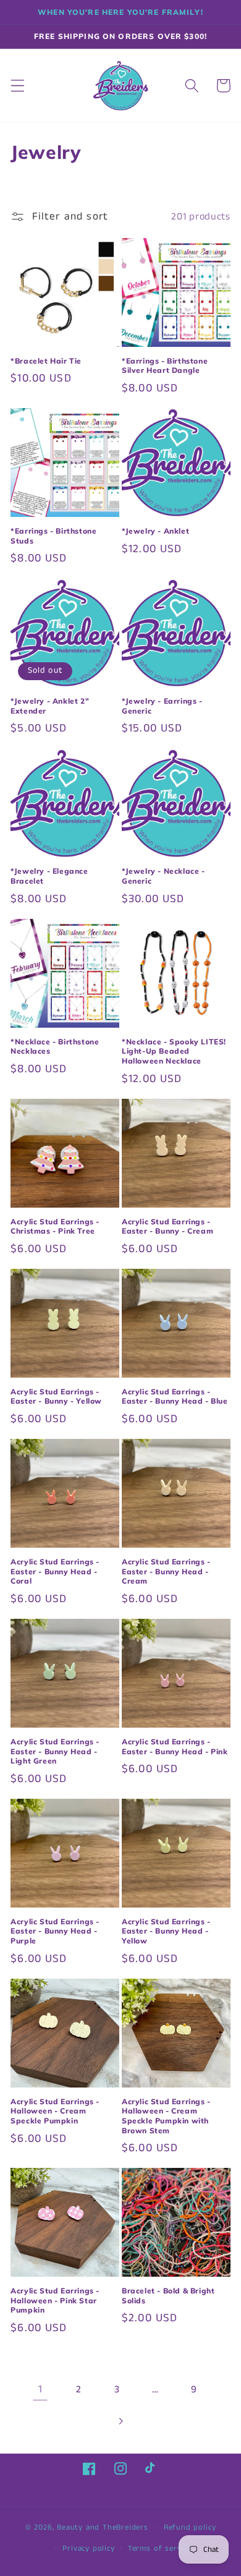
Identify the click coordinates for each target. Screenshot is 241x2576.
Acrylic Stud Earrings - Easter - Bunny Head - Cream (166, 1571)
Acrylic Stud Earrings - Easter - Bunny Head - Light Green (55, 1751)
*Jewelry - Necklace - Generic (163, 876)
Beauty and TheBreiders (103, 2527)
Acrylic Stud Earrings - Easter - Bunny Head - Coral (55, 1571)
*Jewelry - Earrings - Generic (162, 706)
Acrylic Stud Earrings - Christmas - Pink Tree (55, 1226)
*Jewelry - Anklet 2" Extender (50, 706)
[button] (18, 86)
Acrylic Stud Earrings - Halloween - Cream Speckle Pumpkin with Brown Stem (166, 2116)
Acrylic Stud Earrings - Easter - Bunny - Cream (167, 1226)
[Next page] (121, 2421)
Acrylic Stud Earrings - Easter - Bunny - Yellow (56, 1397)
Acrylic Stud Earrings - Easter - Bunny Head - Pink (175, 1746)
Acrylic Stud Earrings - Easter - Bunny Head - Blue (175, 1397)
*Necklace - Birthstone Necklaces (55, 1047)
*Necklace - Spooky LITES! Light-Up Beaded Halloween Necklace (174, 1051)
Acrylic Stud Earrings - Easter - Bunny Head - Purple (55, 1931)
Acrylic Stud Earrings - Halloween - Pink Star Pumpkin (55, 2300)
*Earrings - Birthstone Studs (53, 536)
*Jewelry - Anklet (155, 531)
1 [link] (40, 2389)
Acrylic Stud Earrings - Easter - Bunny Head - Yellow (166, 1931)
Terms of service (160, 2548)
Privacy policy (88, 2548)
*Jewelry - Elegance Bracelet (49, 876)
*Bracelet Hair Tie (46, 361)
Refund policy (190, 2527)
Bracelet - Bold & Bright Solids (168, 2296)
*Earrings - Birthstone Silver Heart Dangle (165, 366)
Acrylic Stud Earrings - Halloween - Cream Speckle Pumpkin (55, 2111)
